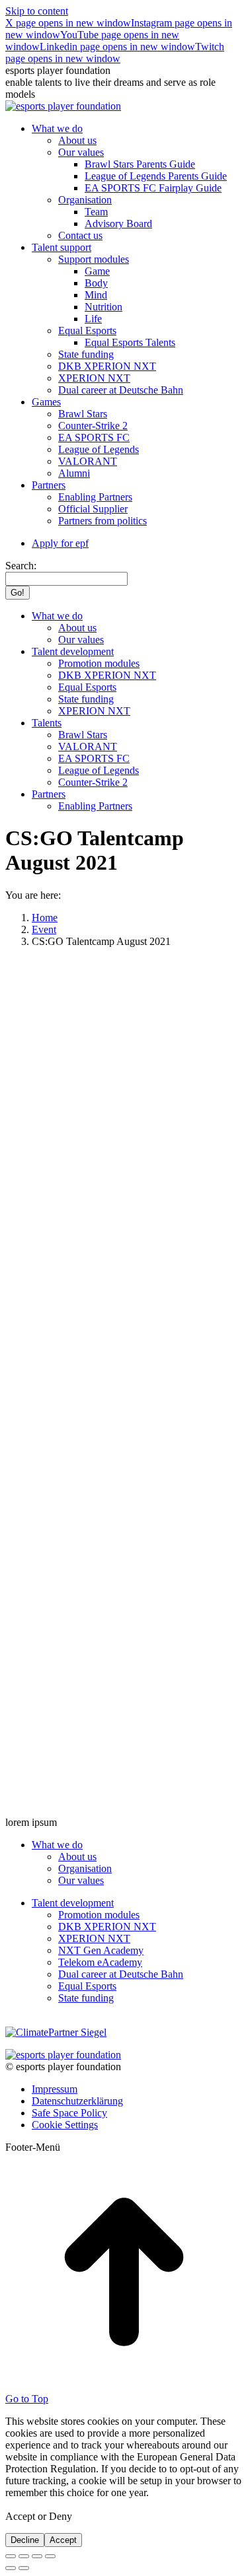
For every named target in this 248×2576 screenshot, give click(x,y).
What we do (57, 1845)
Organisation (85, 1868)
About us (77, 1857)
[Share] (24, 2556)
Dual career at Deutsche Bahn (121, 1974)
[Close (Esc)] (11, 2556)
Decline (25, 2540)
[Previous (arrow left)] (11, 2568)
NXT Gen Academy (101, 1950)
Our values (81, 1880)
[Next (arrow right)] (24, 2568)
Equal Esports (87, 1986)
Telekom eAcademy (100, 1962)
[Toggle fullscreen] (37, 2556)
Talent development (73, 1903)
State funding (86, 1998)
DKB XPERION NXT (107, 1927)
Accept (63, 2540)
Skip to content (37, 11)
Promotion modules (99, 1915)
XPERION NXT (94, 1938)
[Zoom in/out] (50, 2556)
